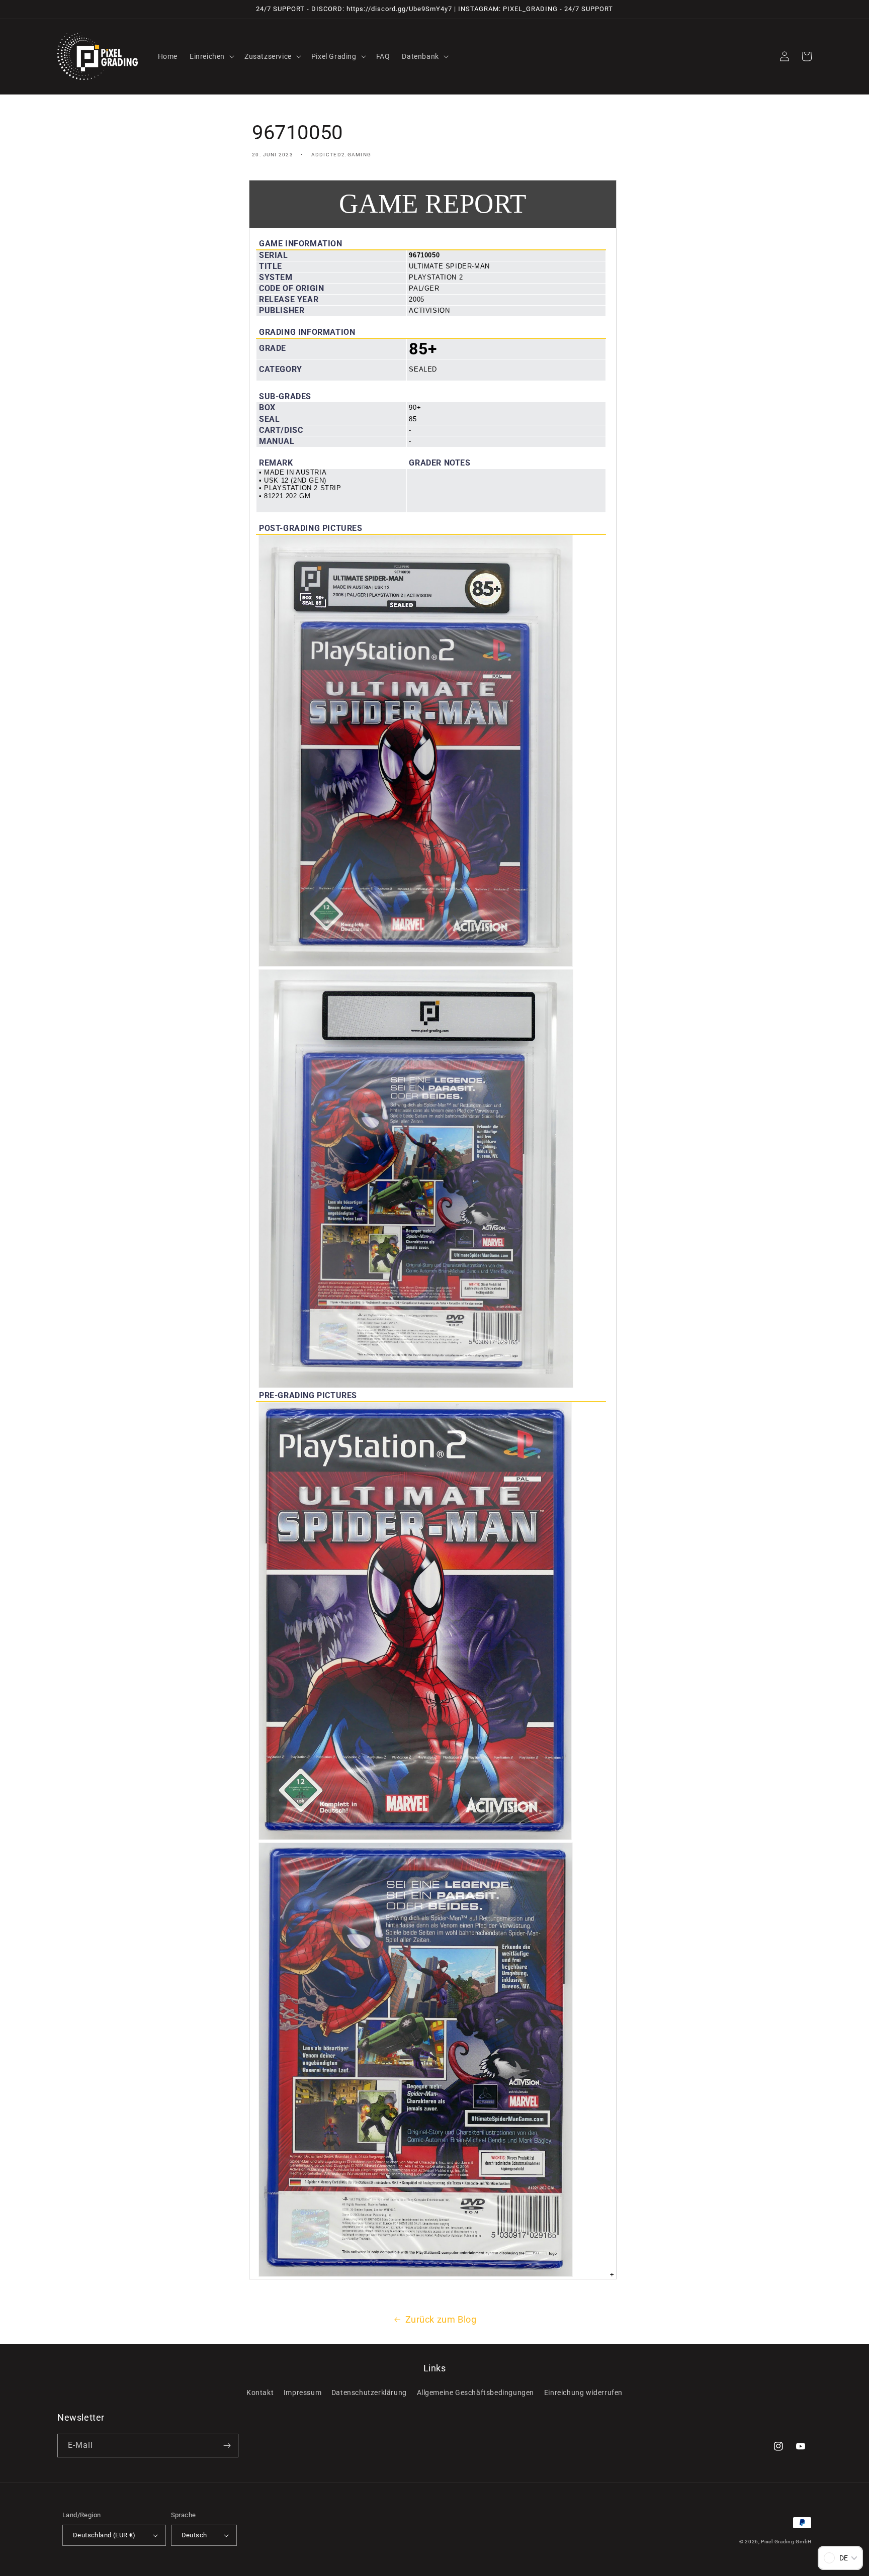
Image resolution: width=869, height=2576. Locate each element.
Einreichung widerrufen (583, 2393)
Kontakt (260, 2393)
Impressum (302, 2393)
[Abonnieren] (227, 2446)
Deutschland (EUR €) (104, 2535)
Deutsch (194, 2535)
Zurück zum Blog (441, 2319)
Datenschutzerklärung (369, 2393)
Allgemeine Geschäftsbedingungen (476, 2393)
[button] (211, 56)
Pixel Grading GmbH (786, 2542)
